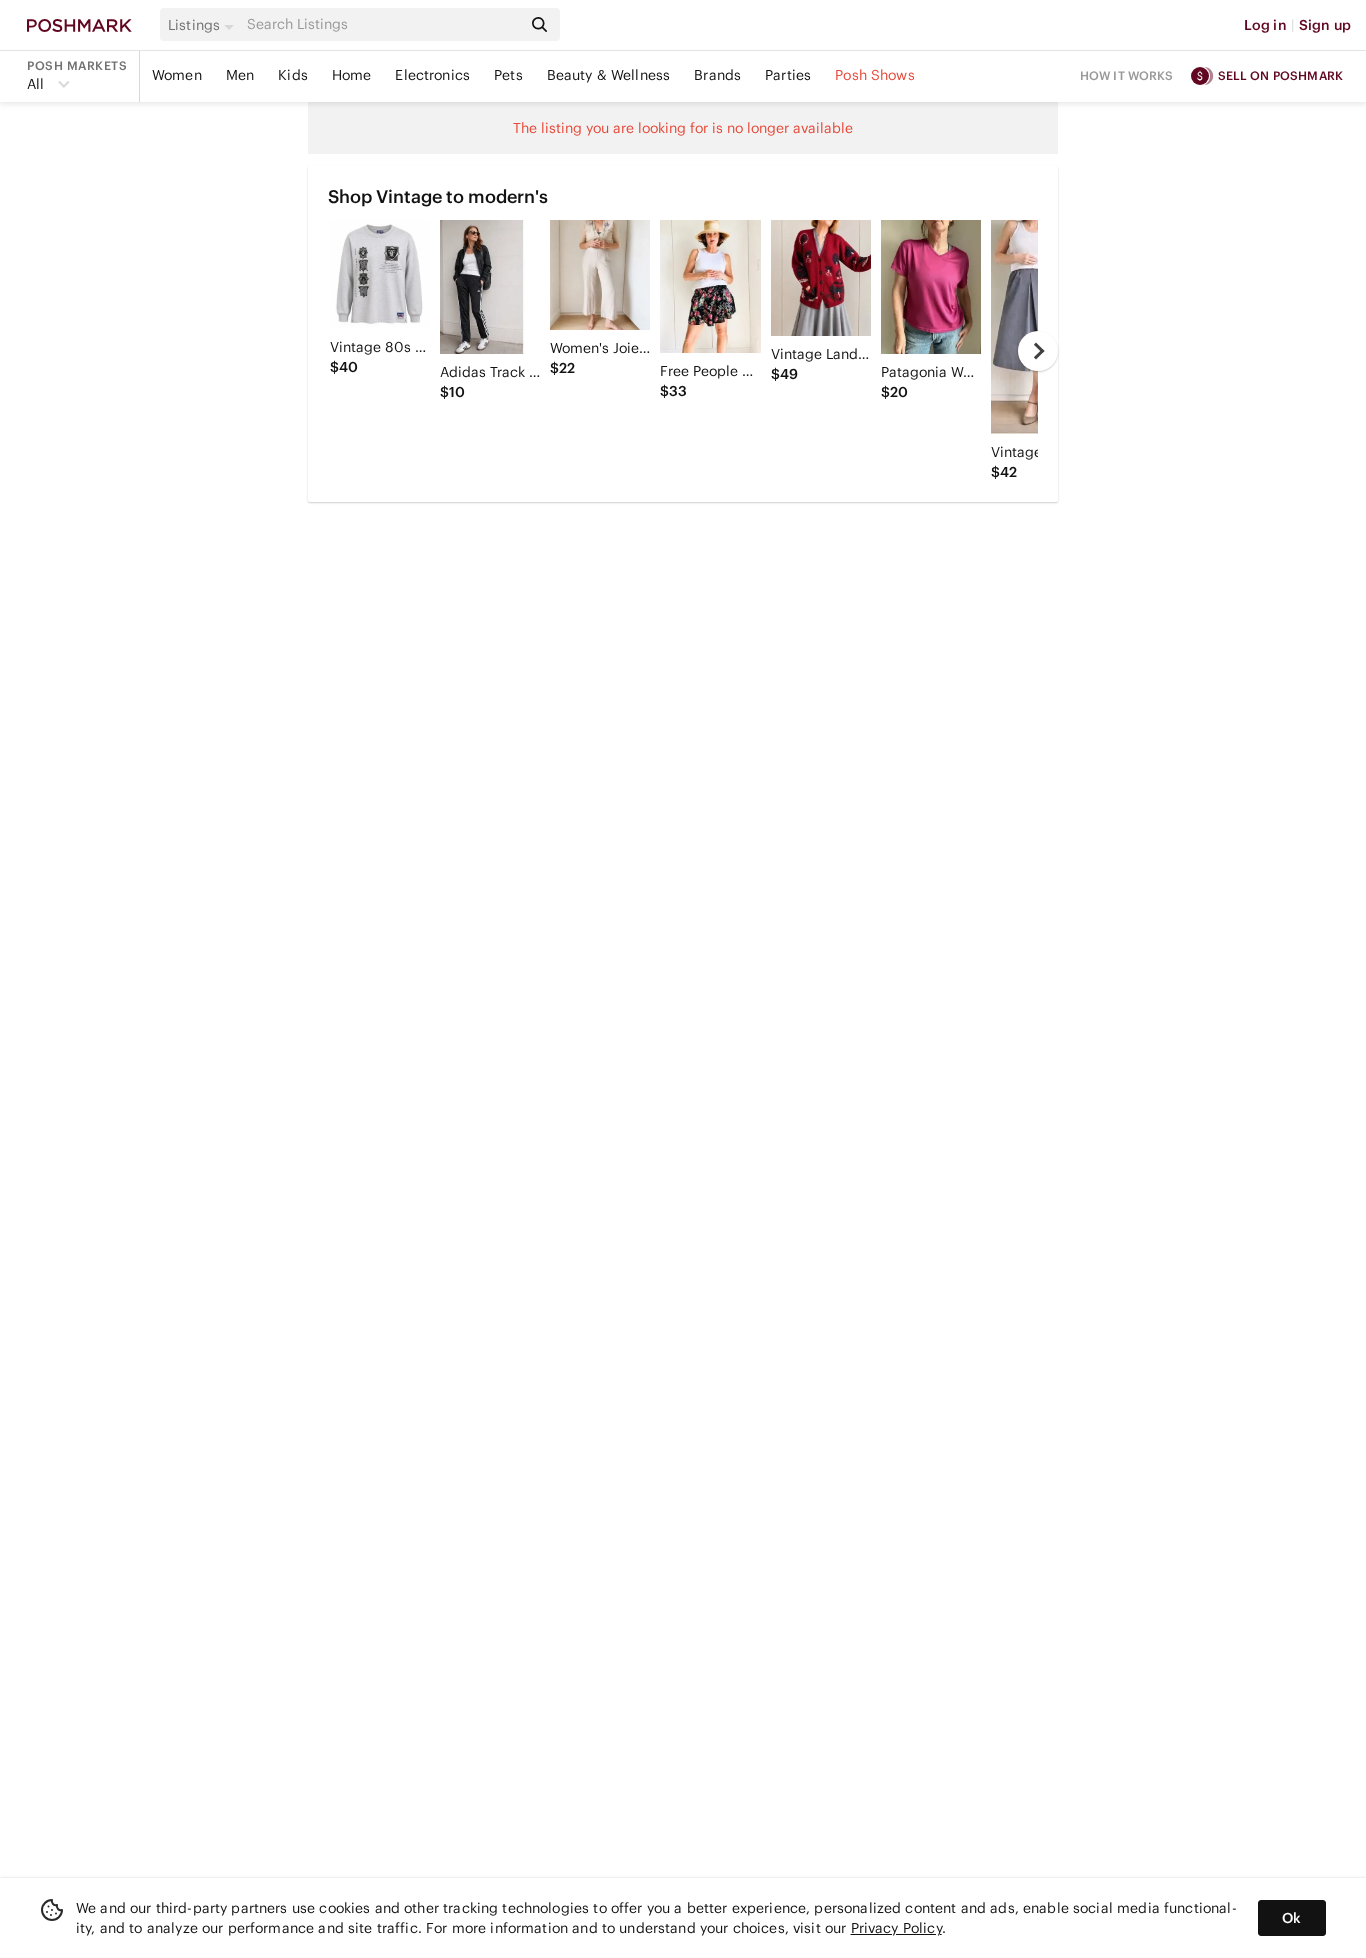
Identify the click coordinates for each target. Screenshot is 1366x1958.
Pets (508, 75)
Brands (717, 75)
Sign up (1325, 25)
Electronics (432, 75)
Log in (1265, 25)
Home (352, 75)
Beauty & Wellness (609, 75)
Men (240, 75)
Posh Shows (875, 75)
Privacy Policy (896, 1928)
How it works (1127, 75)
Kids (293, 75)
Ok (1291, 1918)
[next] (1038, 351)
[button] (204, 25)
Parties (788, 75)
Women (177, 75)
